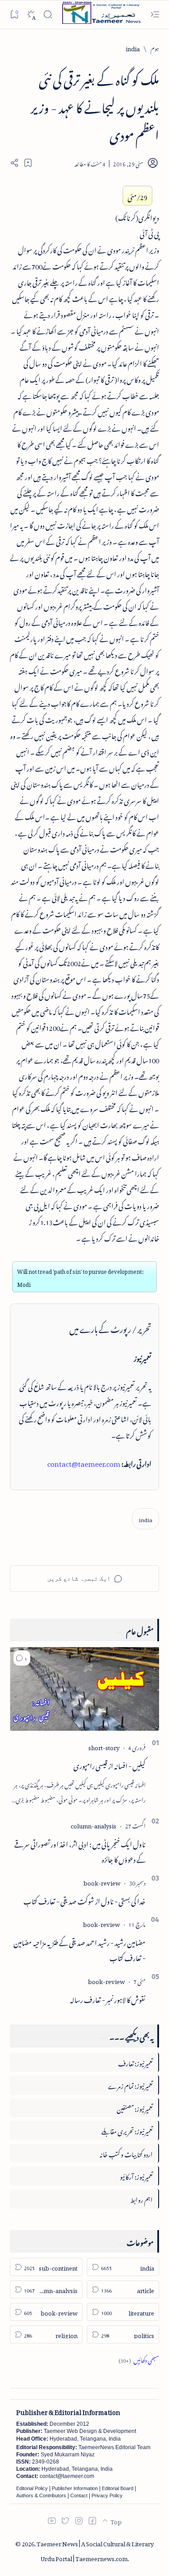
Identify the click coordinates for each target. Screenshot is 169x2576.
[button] (22, 1658)
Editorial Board (118, 2488)
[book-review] (102, 1882)
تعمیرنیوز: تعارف (135, 2062)
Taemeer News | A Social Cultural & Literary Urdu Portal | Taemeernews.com (95, 2550)
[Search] (48, 15)
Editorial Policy (32, 2488)
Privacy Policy (107, 2495)
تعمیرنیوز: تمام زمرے (130, 2085)
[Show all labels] (139, 2359)
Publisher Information (75, 2488)
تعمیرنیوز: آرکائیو (136, 2175)
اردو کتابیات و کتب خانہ (126, 2153)
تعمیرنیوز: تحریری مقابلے (127, 2130)
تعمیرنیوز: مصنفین (135, 2108)
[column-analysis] (94, 1825)
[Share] (14, 163)
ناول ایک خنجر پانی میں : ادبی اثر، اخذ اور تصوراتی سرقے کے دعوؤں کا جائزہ (80, 1850)
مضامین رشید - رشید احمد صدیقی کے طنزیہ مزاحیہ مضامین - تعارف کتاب (80, 1949)
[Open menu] (155, 15)
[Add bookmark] (28, 163)
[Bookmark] (14, 14)
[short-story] (104, 1746)
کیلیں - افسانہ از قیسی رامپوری (110, 1765)
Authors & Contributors (41, 2495)
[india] (146, 1519)
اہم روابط (142, 2198)
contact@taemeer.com (84, 1462)
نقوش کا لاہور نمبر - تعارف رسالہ (108, 1998)
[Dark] (31, 15)
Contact (79, 2495)
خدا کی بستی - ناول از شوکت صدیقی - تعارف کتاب (84, 1900)
